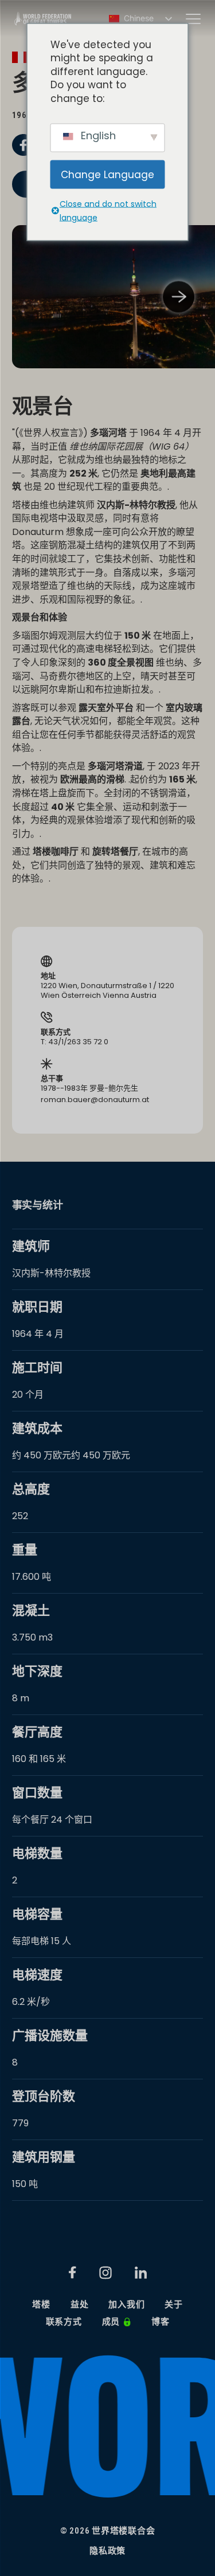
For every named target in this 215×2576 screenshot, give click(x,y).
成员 (111, 2322)
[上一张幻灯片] (36, 297)
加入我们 (126, 2305)
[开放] (193, 19)
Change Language (107, 174)
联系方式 (64, 2322)
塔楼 (41, 2305)
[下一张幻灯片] (179, 297)
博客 (161, 2322)
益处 (80, 2305)
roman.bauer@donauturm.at (95, 1100)
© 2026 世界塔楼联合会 (108, 2531)
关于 (174, 2305)
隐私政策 (107, 2551)
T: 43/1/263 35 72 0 (75, 1042)
